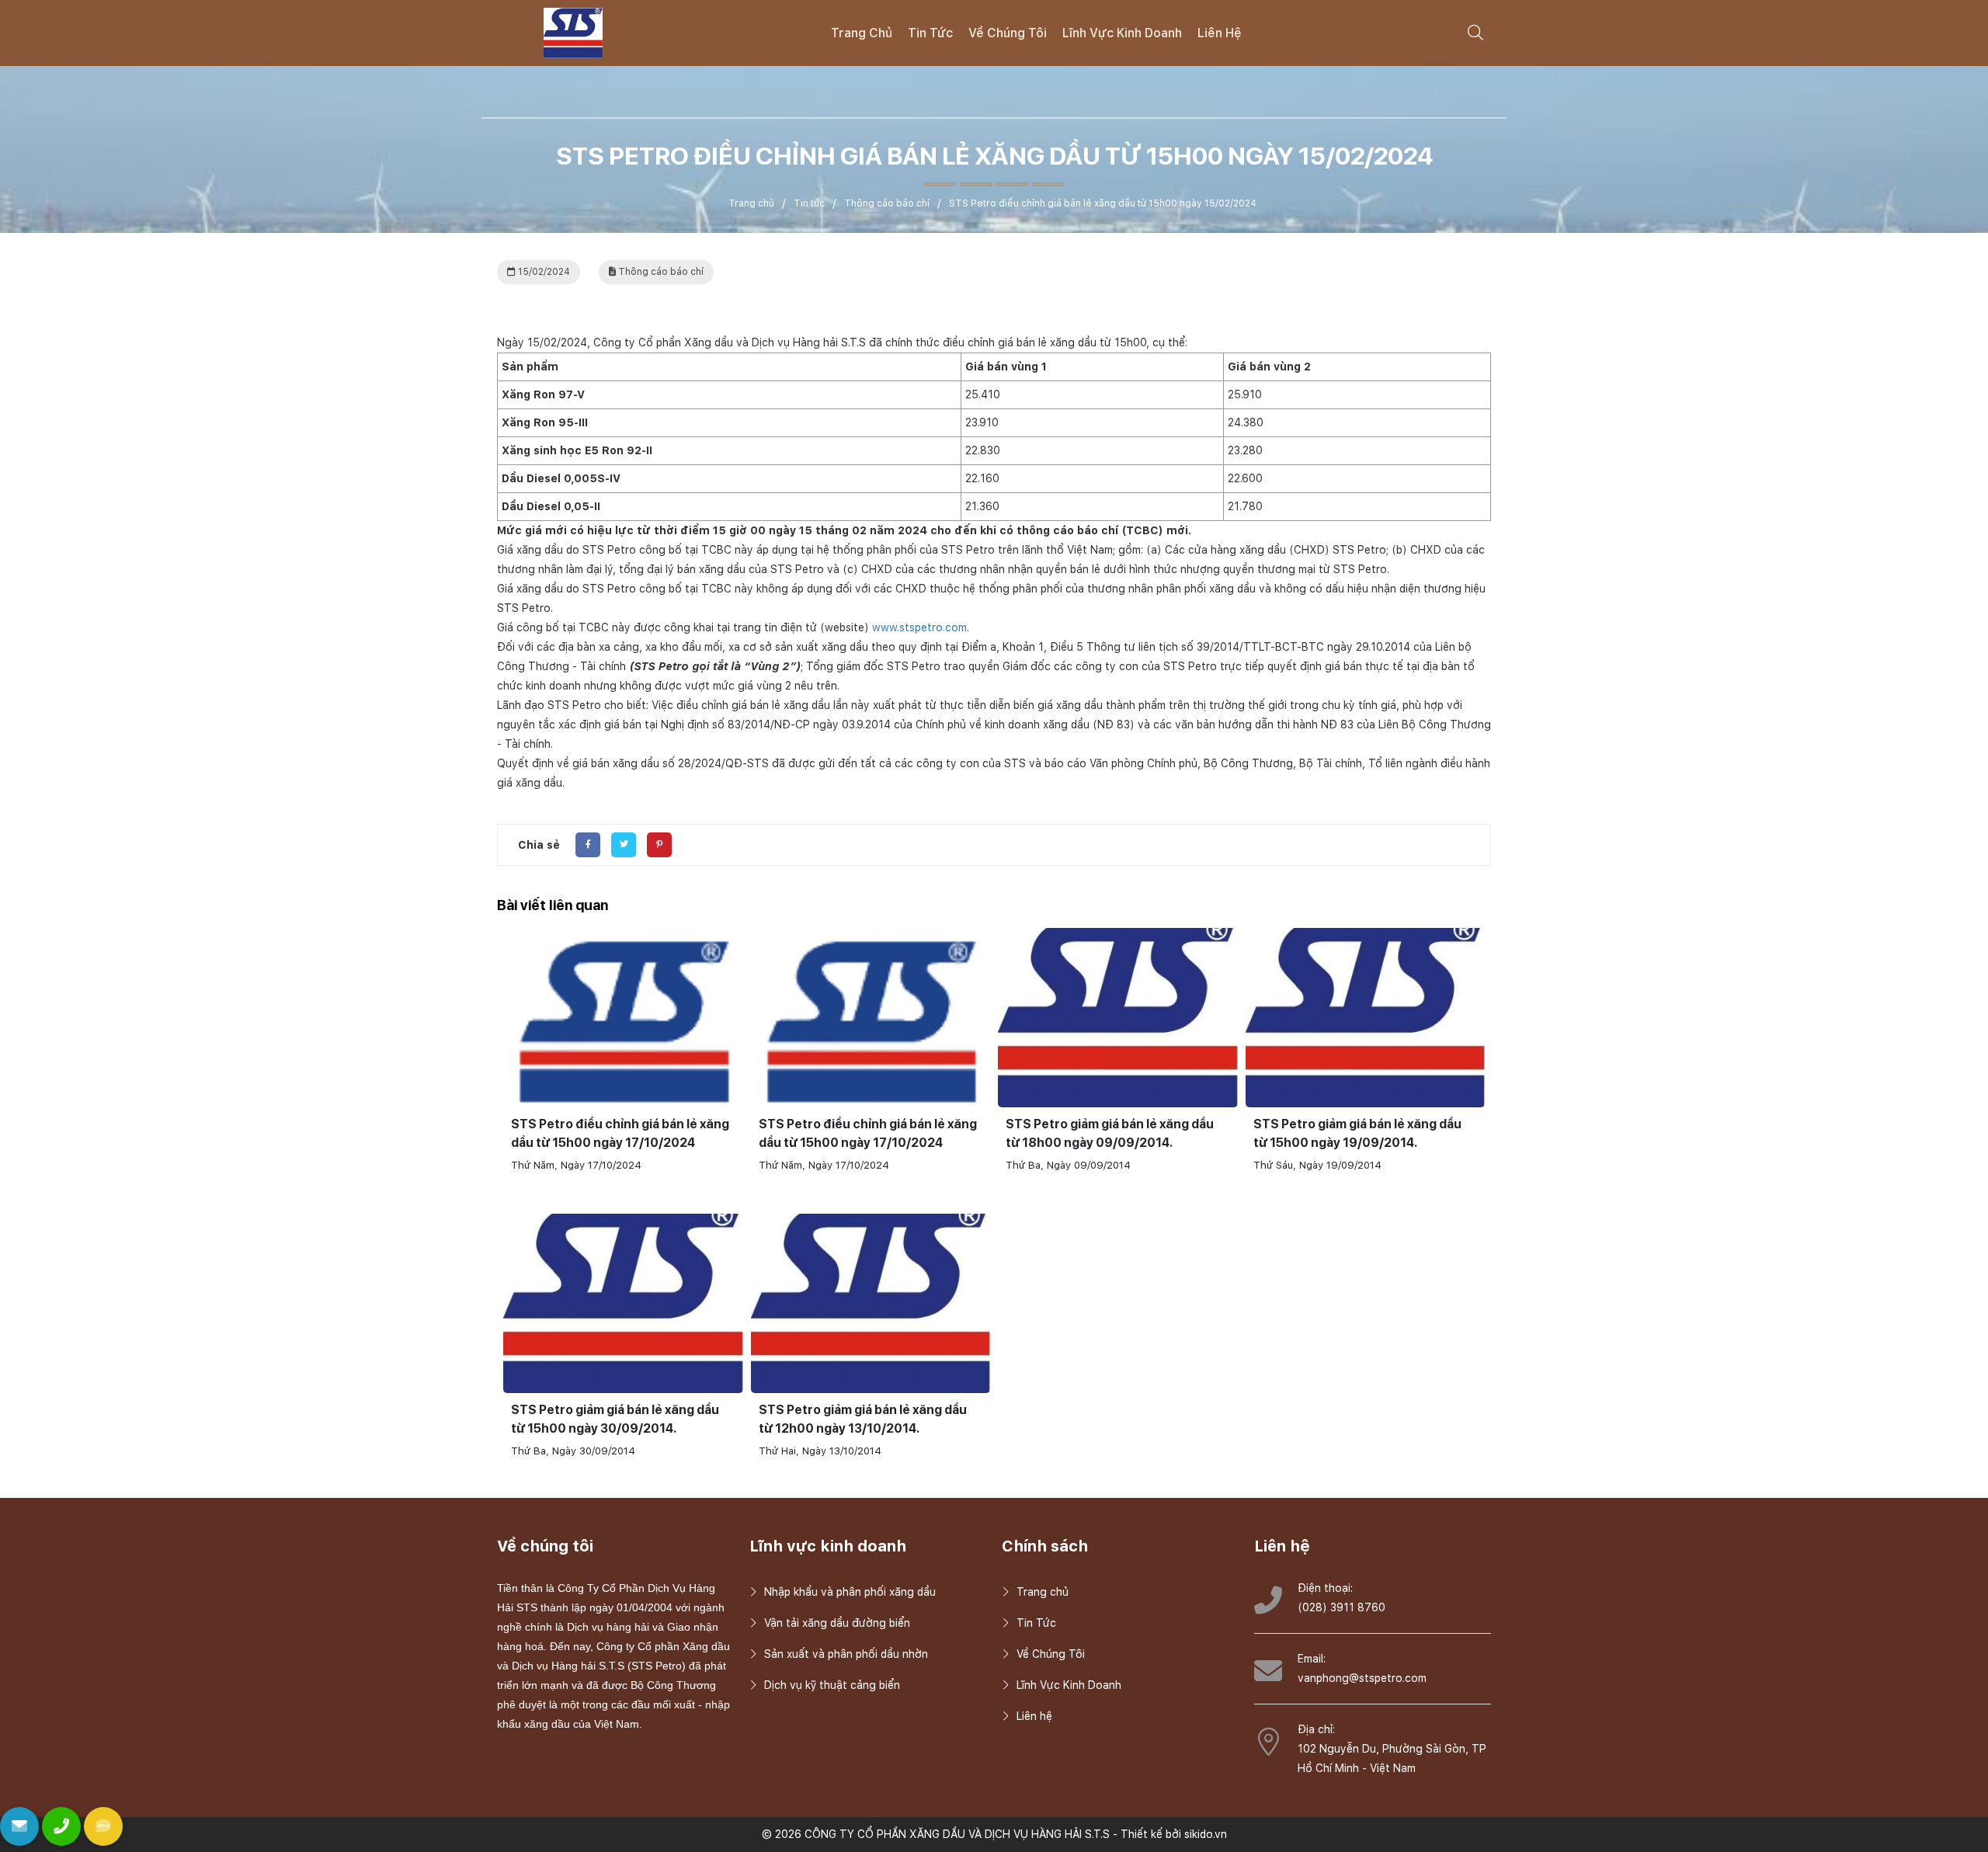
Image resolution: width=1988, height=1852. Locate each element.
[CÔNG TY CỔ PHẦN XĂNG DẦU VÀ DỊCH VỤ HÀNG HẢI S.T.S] (573, 32)
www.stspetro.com (919, 627)
